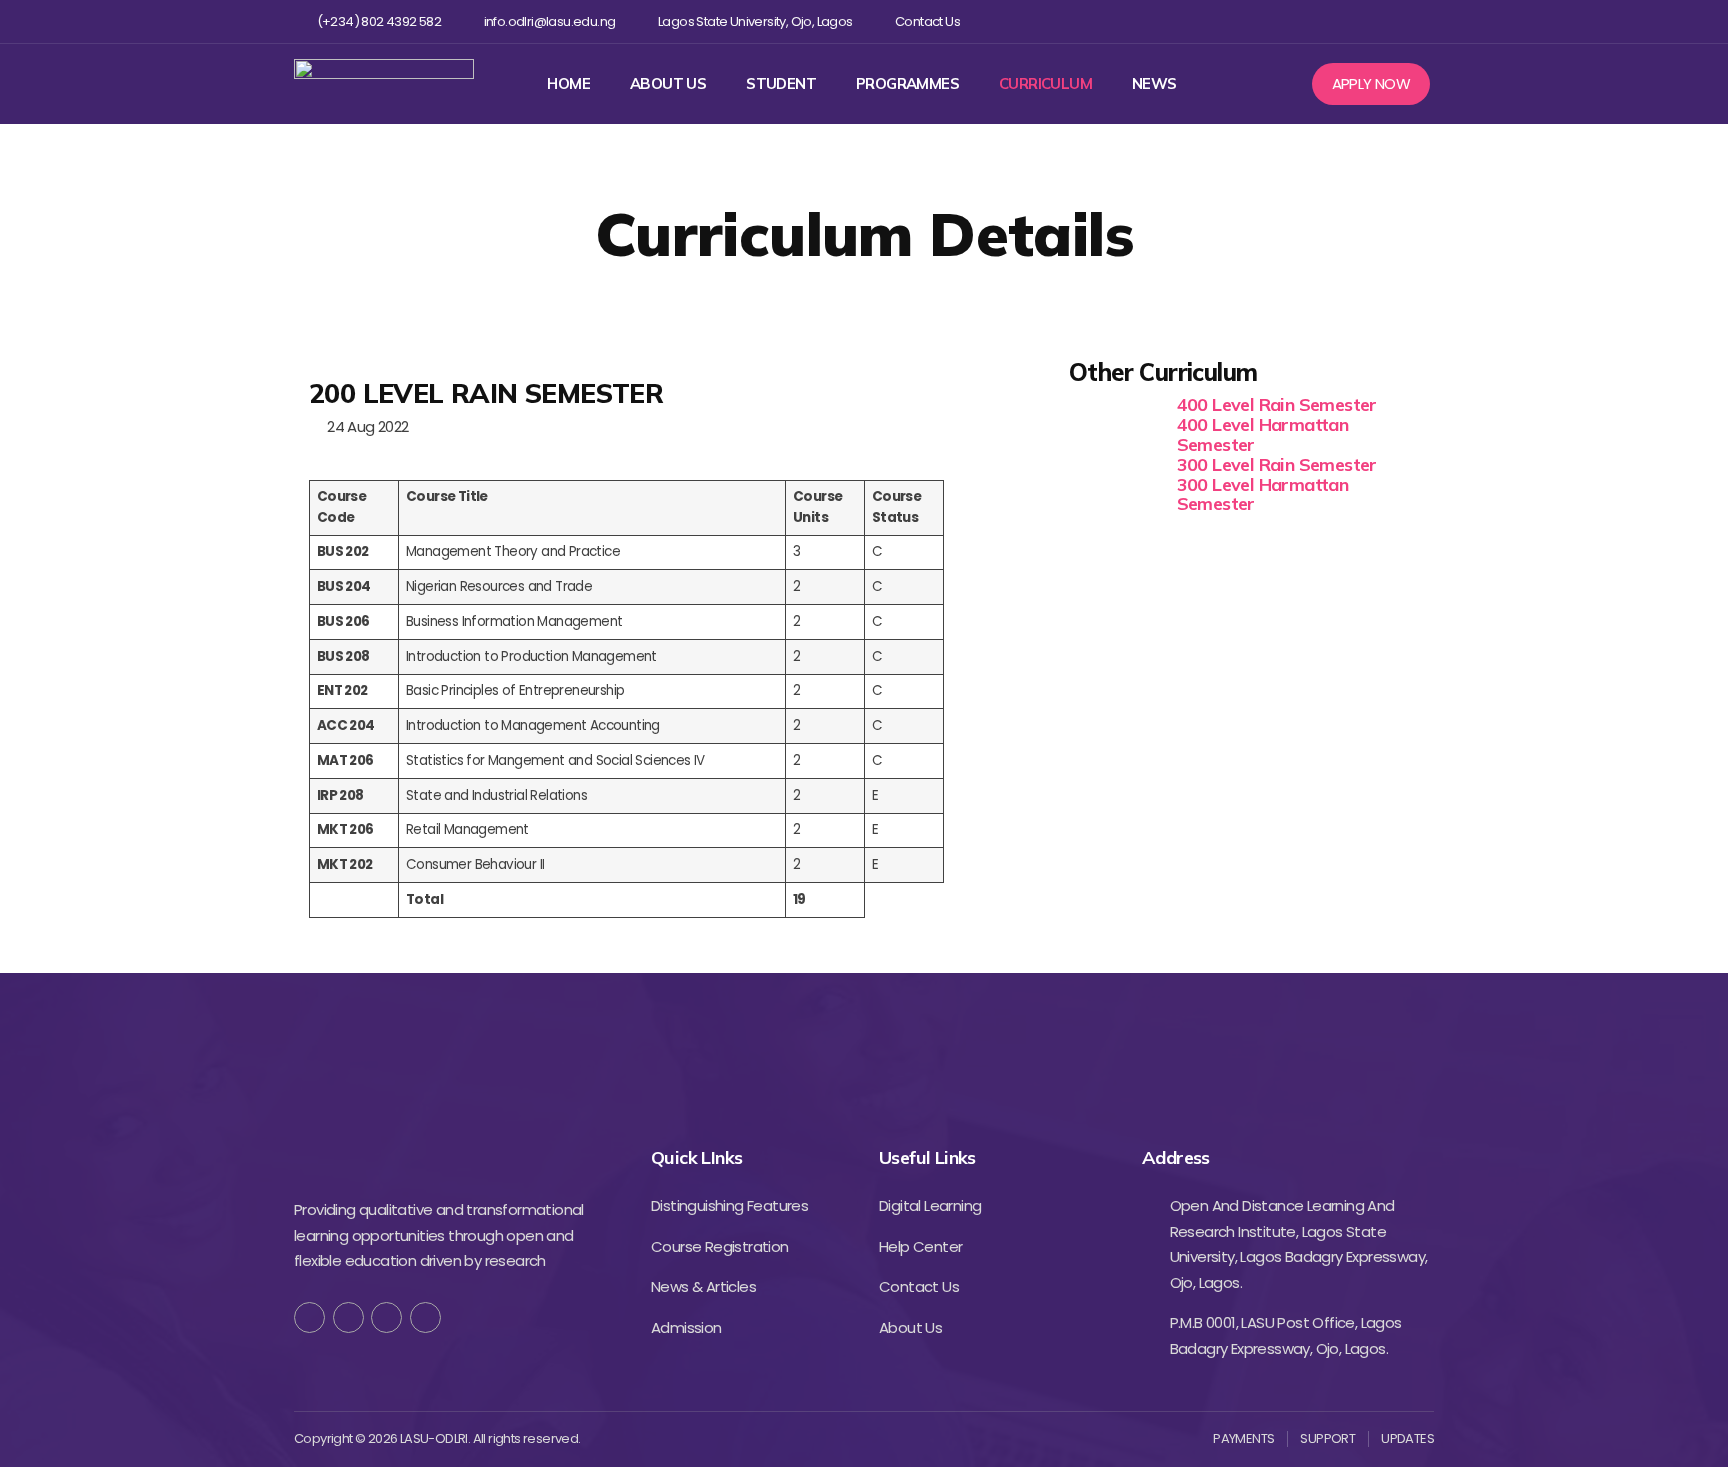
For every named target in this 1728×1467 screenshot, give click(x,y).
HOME (568, 84)
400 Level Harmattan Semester (1263, 434)
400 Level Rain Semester (1277, 404)
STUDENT (781, 84)
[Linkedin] (1389, 21)
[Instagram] (1357, 21)
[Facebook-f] (309, 1317)
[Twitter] (1324, 21)
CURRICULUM (1045, 84)
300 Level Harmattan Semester (1263, 494)
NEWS (1154, 84)
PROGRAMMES (907, 84)
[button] (1371, 84)
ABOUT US (668, 84)
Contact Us (927, 22)
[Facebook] (1292, 21)
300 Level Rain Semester (1277, 464)
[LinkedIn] (425, 1317)
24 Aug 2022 (364, 426)
